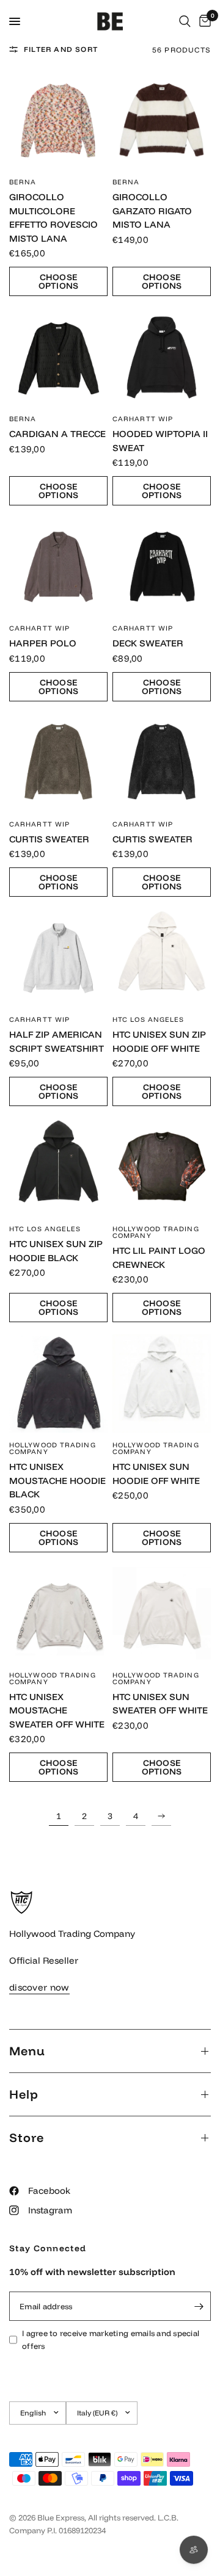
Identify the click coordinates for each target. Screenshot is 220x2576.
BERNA (23, 182)
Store (27, 2137)
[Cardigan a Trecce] (58, 357)
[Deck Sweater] (162, 567)
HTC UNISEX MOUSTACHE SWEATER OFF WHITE (57, 1710)
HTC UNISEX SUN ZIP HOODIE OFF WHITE (159, 1041)
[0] (203, 21)
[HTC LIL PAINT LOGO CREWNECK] (162, 1167)
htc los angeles (148, 1019)
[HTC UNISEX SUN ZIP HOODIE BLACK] (58, 1167)
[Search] (185, 21)
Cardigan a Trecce (57, 434)
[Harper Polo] (58, 567)
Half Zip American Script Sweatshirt (57, 1041)
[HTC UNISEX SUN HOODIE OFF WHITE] (162, 1384)
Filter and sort (61, 49)
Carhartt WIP (143, 419)
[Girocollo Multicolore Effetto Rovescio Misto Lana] (58, 121)
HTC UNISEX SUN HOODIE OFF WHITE (156, 1474)
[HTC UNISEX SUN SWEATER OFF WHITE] (162, 1614)
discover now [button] (39, 1987)
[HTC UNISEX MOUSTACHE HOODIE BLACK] (58, 1384)
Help (24, 2094)
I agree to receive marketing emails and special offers (111, 2339)
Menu (27, 2051)
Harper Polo (43, 643)
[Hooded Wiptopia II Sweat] (162, 357)
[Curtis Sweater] (58, 763)
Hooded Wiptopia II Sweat (160, 441)
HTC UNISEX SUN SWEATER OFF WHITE (160, 1704)
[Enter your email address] (199, 2306)
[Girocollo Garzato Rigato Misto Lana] (162, 121)
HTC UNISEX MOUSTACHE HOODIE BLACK (57, 1480)
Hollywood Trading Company (156, 1232)
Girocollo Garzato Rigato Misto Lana (152, 211)
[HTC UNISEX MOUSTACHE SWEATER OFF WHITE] (58, 1614)
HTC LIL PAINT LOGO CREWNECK (159, 1257)
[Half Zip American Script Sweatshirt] (58, 958)
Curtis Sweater (49, 839)
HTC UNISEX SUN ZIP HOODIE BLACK (56, 1251)
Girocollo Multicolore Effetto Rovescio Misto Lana (53, 218)
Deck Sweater (148, 643)
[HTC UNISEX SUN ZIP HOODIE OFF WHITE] (162, 958)
